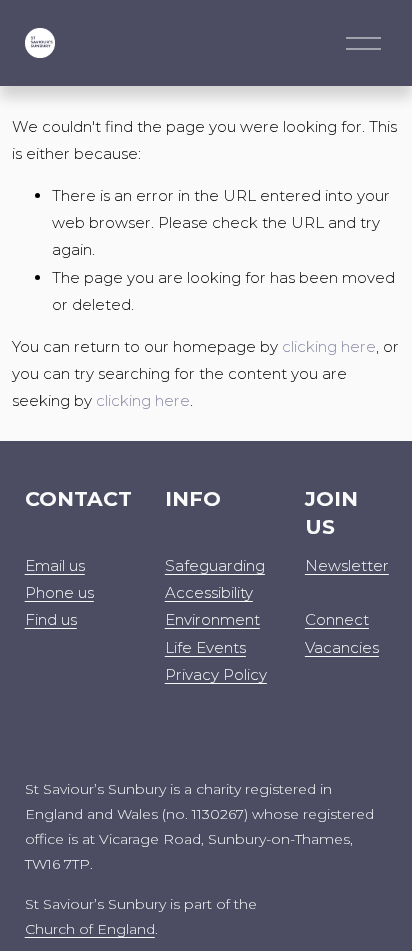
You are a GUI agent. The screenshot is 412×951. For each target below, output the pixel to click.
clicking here (329, 346)
